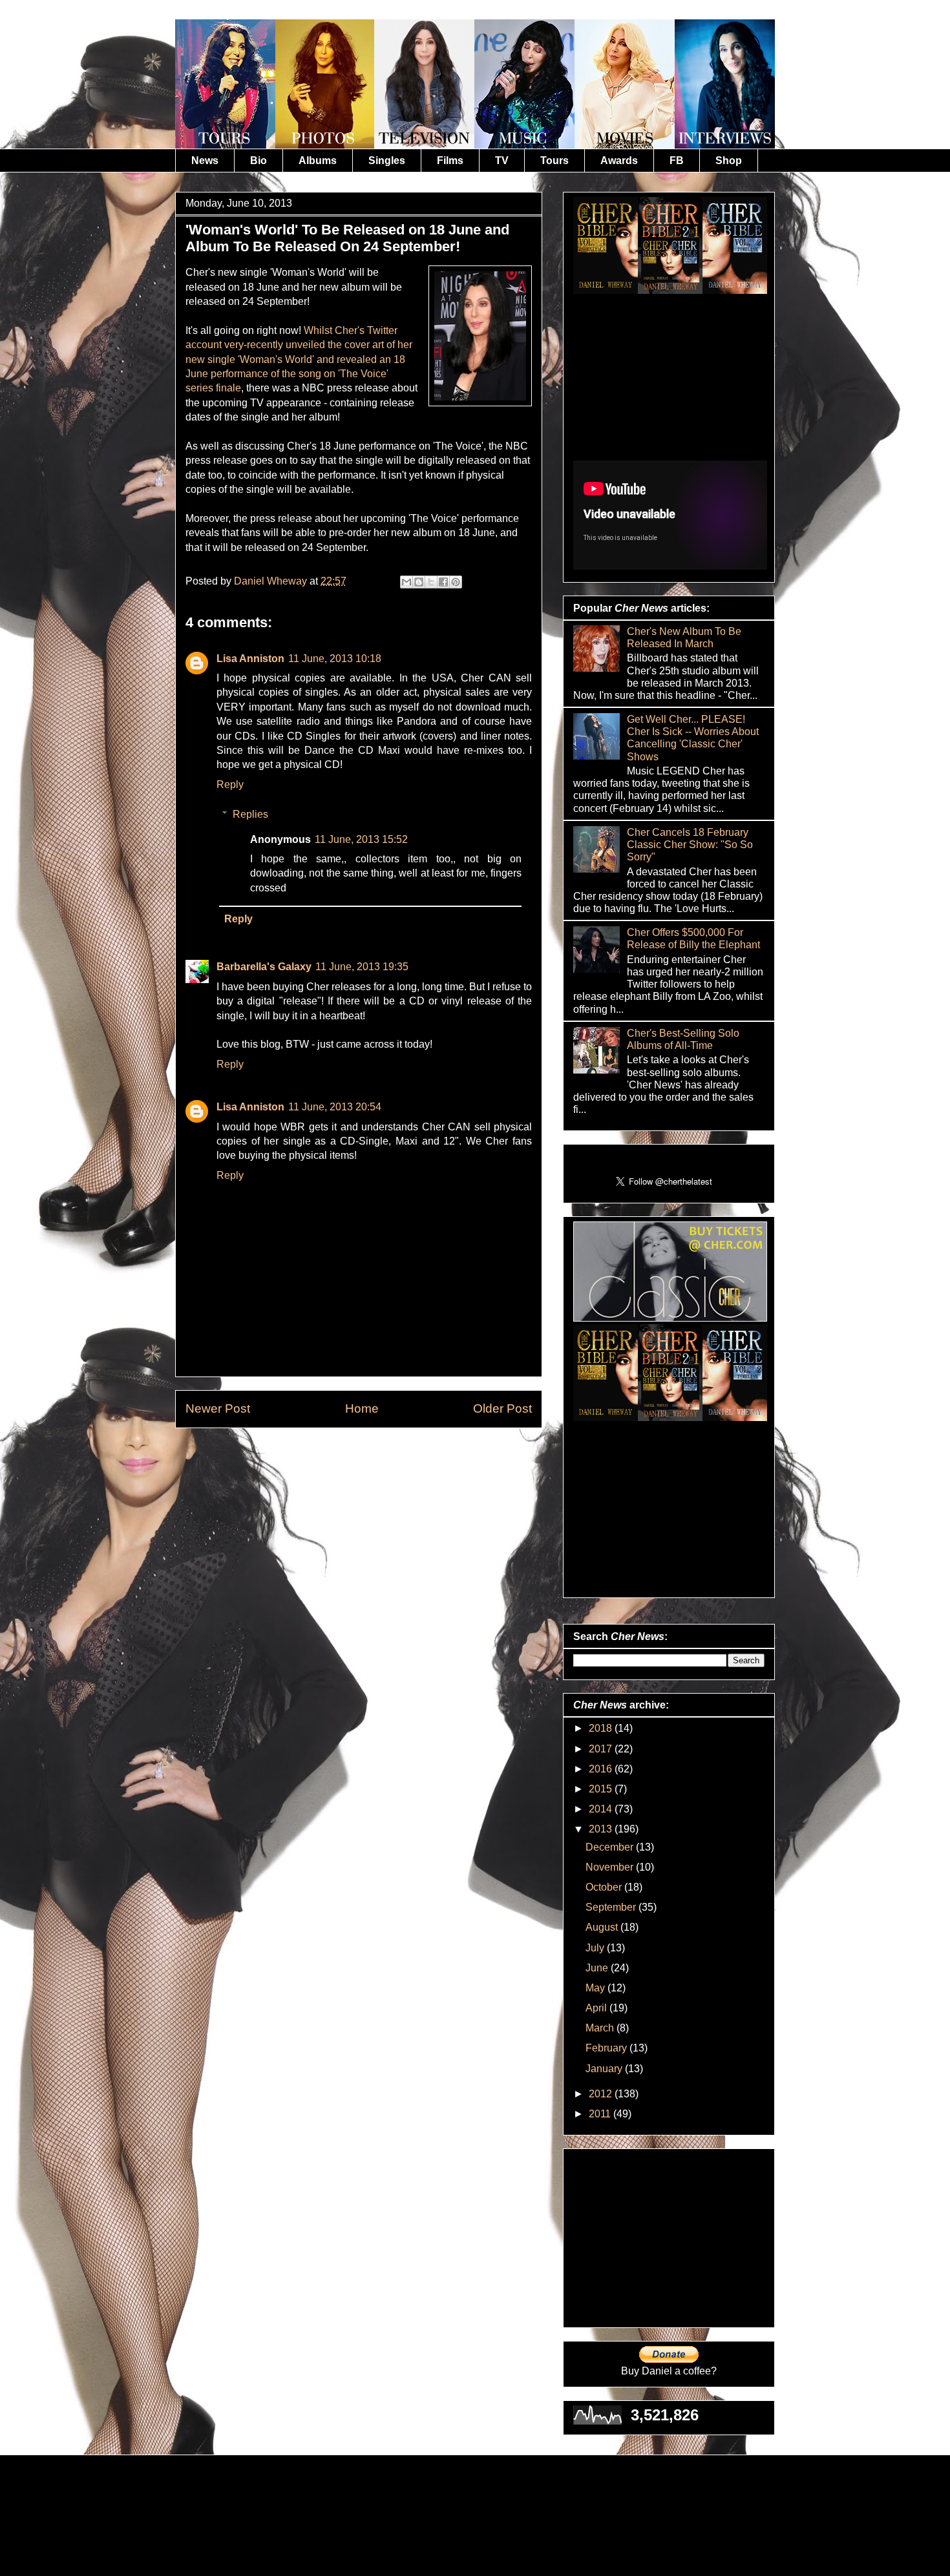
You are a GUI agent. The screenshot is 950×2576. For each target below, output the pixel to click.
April (597, 2008)
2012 (602, 2094)
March (601, 2028)
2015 (602, 1789)
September (612, 1907)
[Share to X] (431, 582)
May (596, 1988)
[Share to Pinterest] (456, 582)
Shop (729, 161)
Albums (318, 161)
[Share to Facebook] (443, 582)
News (205, 161)
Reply (230, 784)
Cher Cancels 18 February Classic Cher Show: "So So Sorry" (690, 845)
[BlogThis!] (419, 582)
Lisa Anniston (250, 659)
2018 (602, 1728)
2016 (602, 1769)
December (611, 1847)
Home (362, 1408)
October (605, 1887)
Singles (387, 161)
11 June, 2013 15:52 (361, 839)
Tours (554, 161)
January (605, 2069)
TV (502, 161)
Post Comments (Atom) (390, 1458)
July (596, 1948)
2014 (602, 1809)
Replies (250, 814)
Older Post (502, 1408)
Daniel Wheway (272, 581)
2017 (602, 1749)
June (598, 1968)
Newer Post (218, 1408)
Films (450, 161)
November (611, 1867)
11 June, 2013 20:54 (335, 1107)
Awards (619, 161)
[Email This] (406, 582)
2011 (601, 2114)
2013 (602, 1829)
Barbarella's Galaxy (264, 967)
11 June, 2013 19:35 (362, 967)
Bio (259, 161)
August (603, 1927)
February (607, 2048)
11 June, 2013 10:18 (335, 659)
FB (677, 161)
